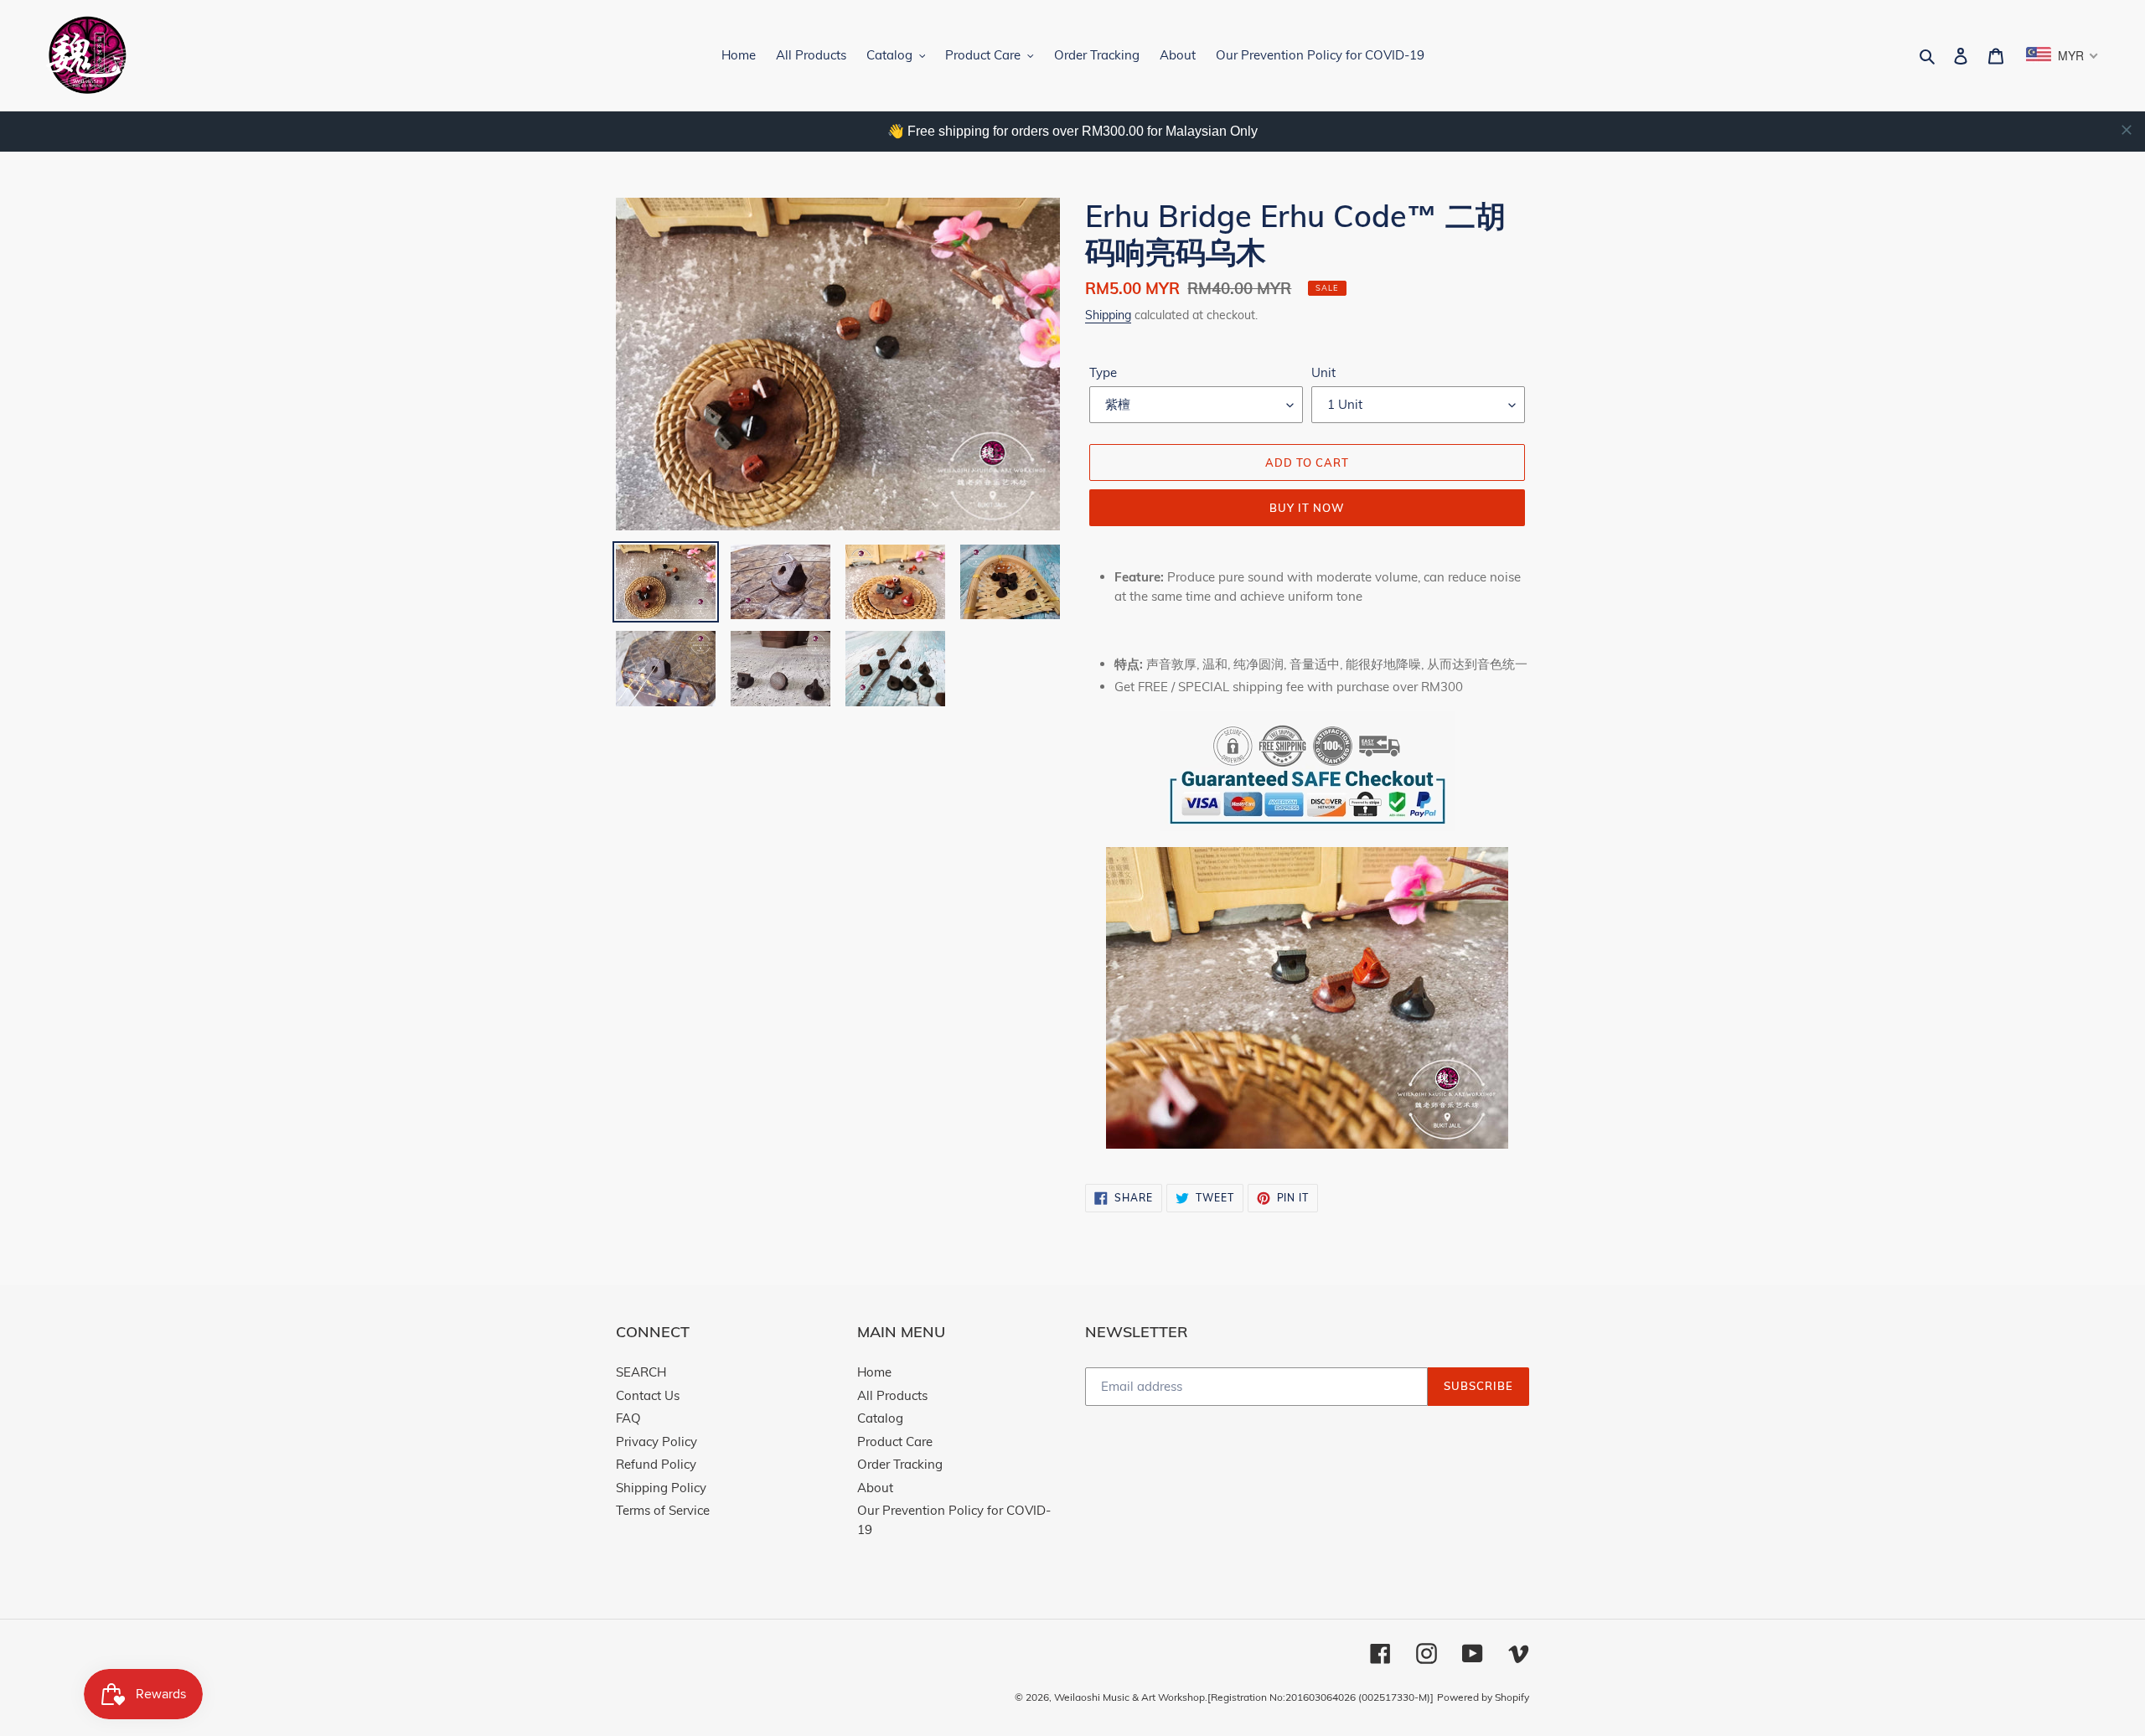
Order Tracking (900, 1464)
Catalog (880, 1418)
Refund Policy (656, 1464)
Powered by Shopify (1483, 1697)
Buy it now (1307, 508)
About (875, 1488)
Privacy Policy (656, 1441)
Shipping (1108, 315)
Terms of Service (663, 1510)
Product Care (895, 1441)
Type (1103, 372)
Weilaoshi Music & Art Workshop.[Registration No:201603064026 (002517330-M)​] (1244, 1697)
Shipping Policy (661, 1488)
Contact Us (648, 1395)
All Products (892, 1395)
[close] (2127, 130)
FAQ (628, 1418)
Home (874, 1372)
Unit (1323, 372)
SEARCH (641, 1372)
